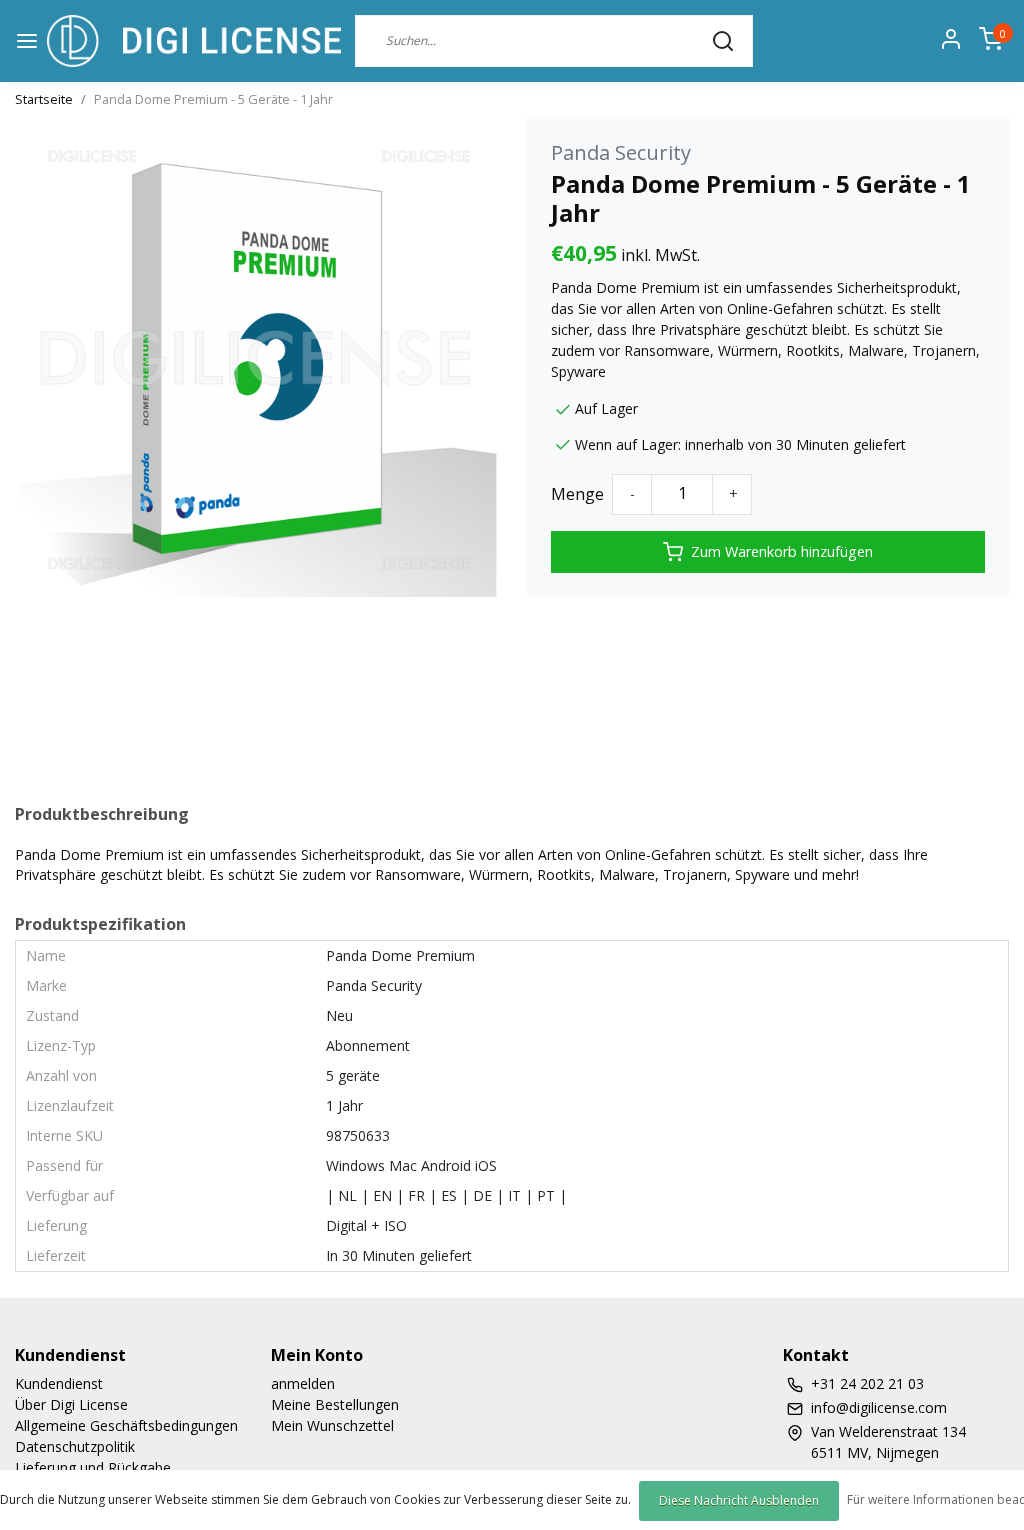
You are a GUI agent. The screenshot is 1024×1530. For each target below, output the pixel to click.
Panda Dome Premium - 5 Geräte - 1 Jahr (213, 99)
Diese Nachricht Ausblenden (739, 1500)
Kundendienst (59, 1383)
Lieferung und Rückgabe (93, 1467)
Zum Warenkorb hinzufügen (782, 551)
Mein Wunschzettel (332, 1425)
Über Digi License (71, 1404)
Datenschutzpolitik (75, 1446)
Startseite (44, 99)
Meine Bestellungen (335, 1404)
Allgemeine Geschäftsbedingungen (126, 1425)
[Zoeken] (723, 41)
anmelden (303, 1383)
